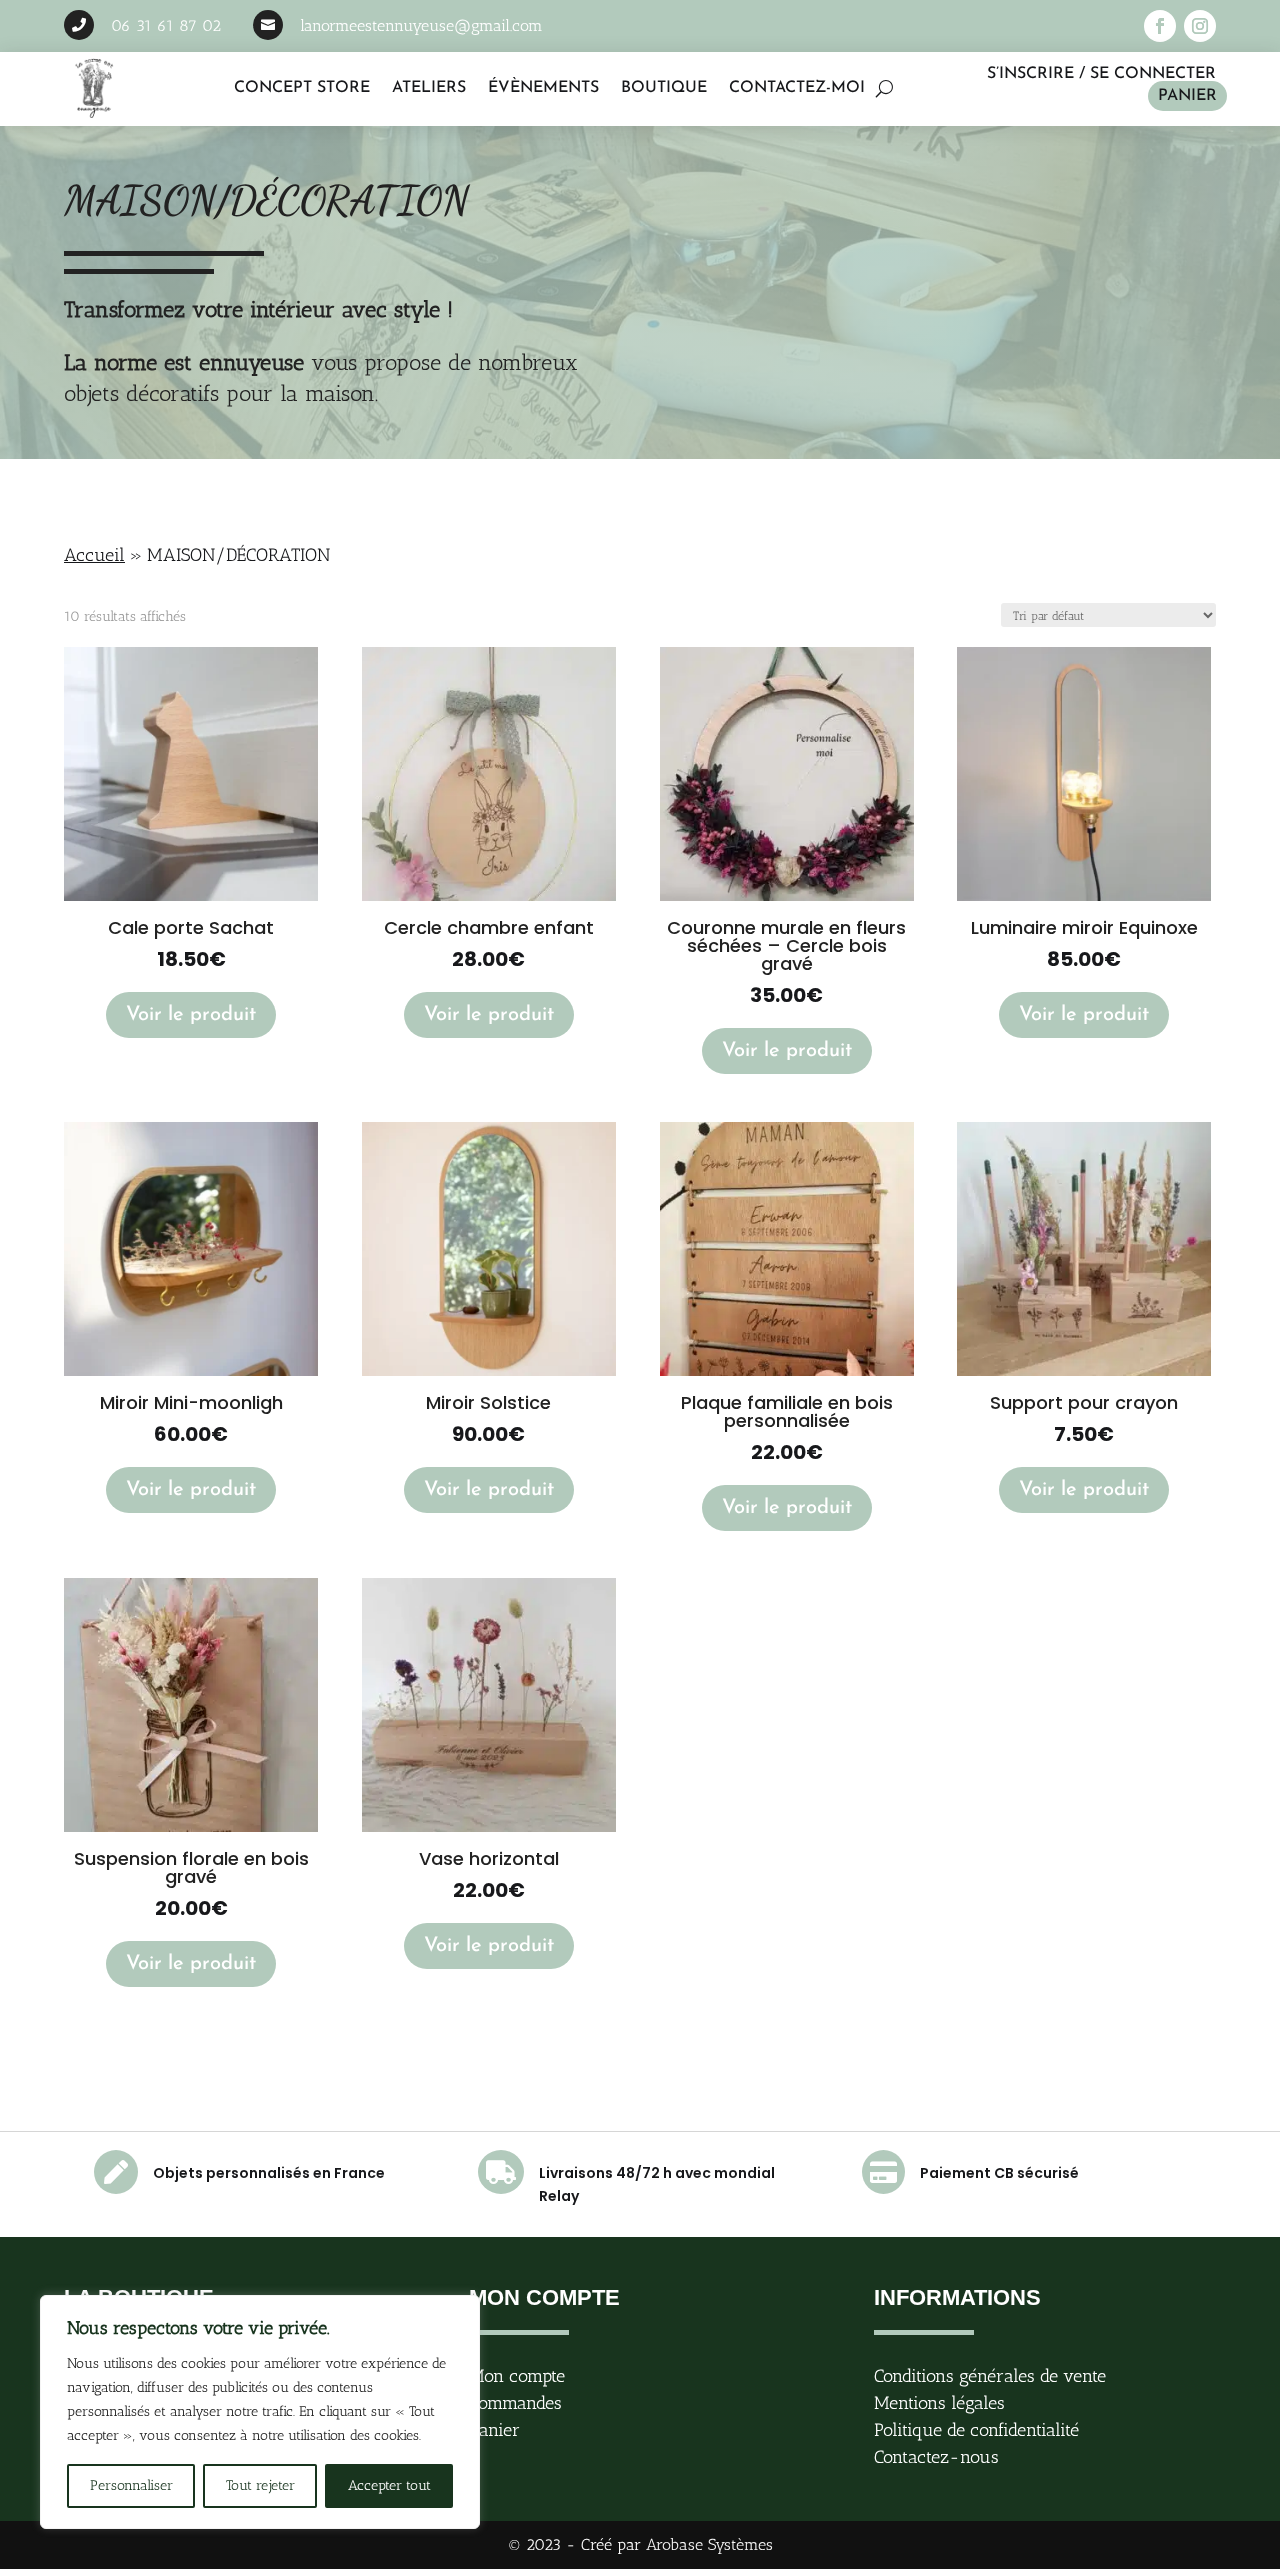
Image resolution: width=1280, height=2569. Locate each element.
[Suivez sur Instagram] (1200, 26)
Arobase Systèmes (709, 2544)
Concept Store (302, 88)
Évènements (543, 88)
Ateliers (429, 88)
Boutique (664, 88)
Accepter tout (389, 2485)
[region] (260, 2412)
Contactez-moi (797, 88)
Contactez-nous (936, 2457)
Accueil (94, 555)
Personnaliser (131, 2485)
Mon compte (517, 2376)
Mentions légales (939, 2403)
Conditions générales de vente (990, 2376)
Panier (1187, 96)
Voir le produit (191, 1015)
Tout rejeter (260, 2485)
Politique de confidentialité (976, 2430)
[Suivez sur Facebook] (1160, 26)
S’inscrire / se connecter (1101, 74)
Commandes (515, 2403)
